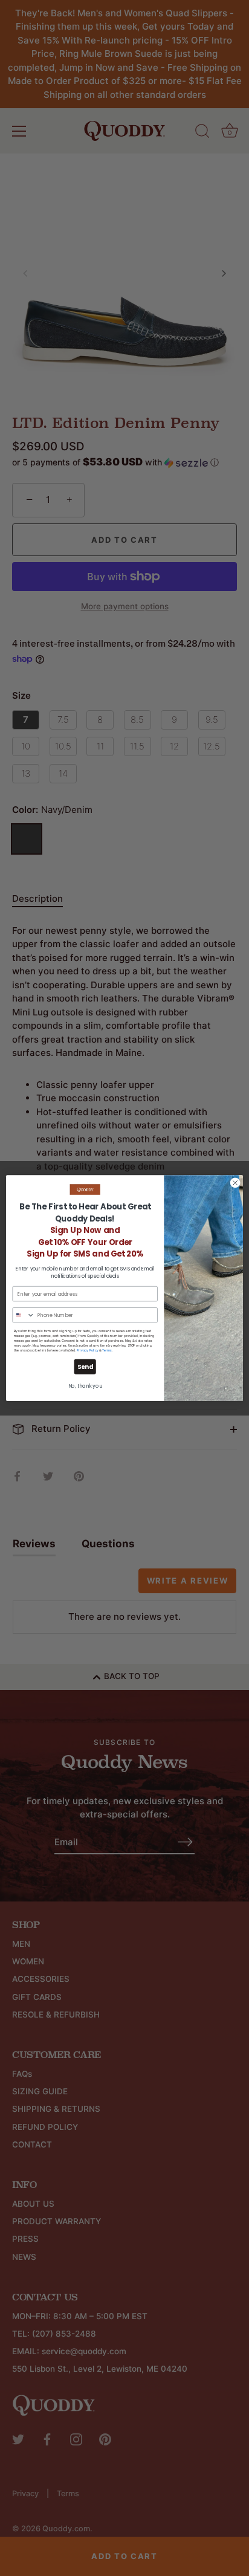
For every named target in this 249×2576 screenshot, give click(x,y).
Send (85, 1367)
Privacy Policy (88, 1351)
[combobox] (24, 1315)
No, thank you (85, 1386)
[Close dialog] (235, 1183)
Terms (107, 1351)
